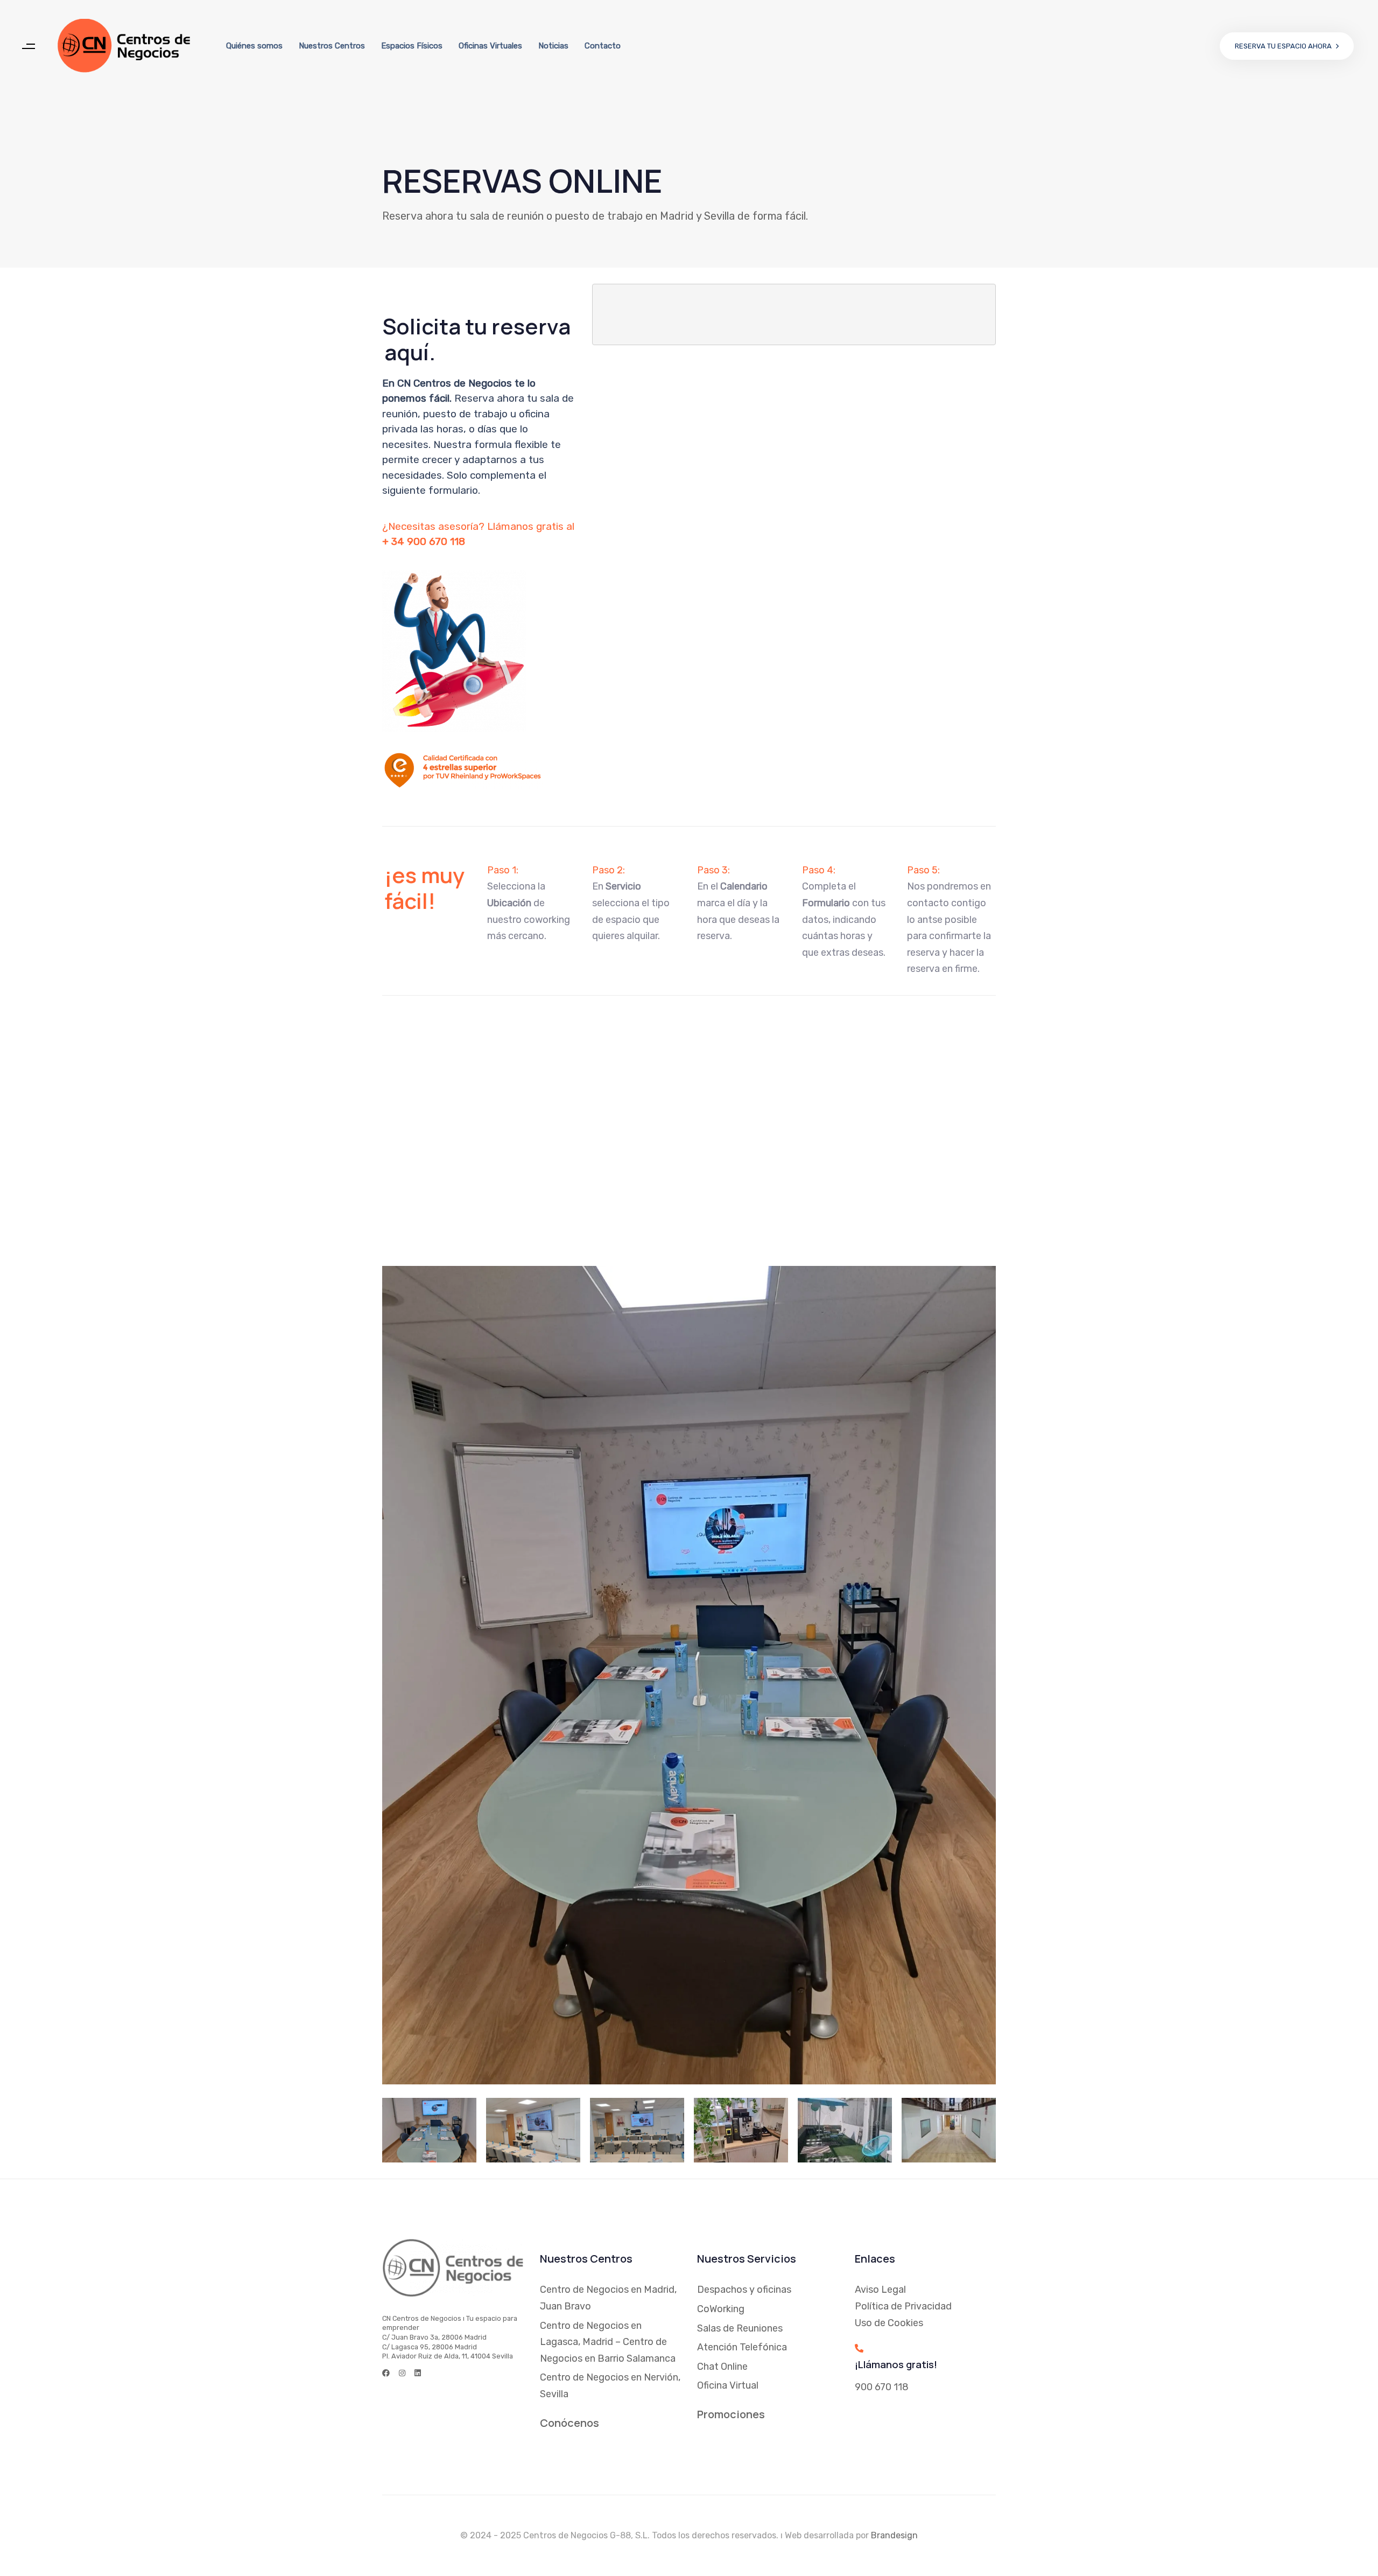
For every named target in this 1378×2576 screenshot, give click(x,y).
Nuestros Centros (332, 46)
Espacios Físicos (412, 46)
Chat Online (722, 2367)
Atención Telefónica (742, 2347)
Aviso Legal (880, 2290)
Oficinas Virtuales (490, 46)
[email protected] (666, 1167)
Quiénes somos (254, 46)
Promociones (731, 2414)
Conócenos (570, 2423)
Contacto (603, 46)
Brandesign (894, 2535)
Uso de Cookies (889, 2323)
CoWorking (721, 2309)
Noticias (553, 46)
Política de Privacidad (903, 2306)
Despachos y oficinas (744, 2290)
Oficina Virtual (728, 2385)
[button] (28, 46)
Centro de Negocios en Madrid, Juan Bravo (608, 2298)
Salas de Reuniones (740, 2328)
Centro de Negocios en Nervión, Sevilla (610, 2386)
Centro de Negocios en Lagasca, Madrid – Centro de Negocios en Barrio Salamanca (608, 2342)
